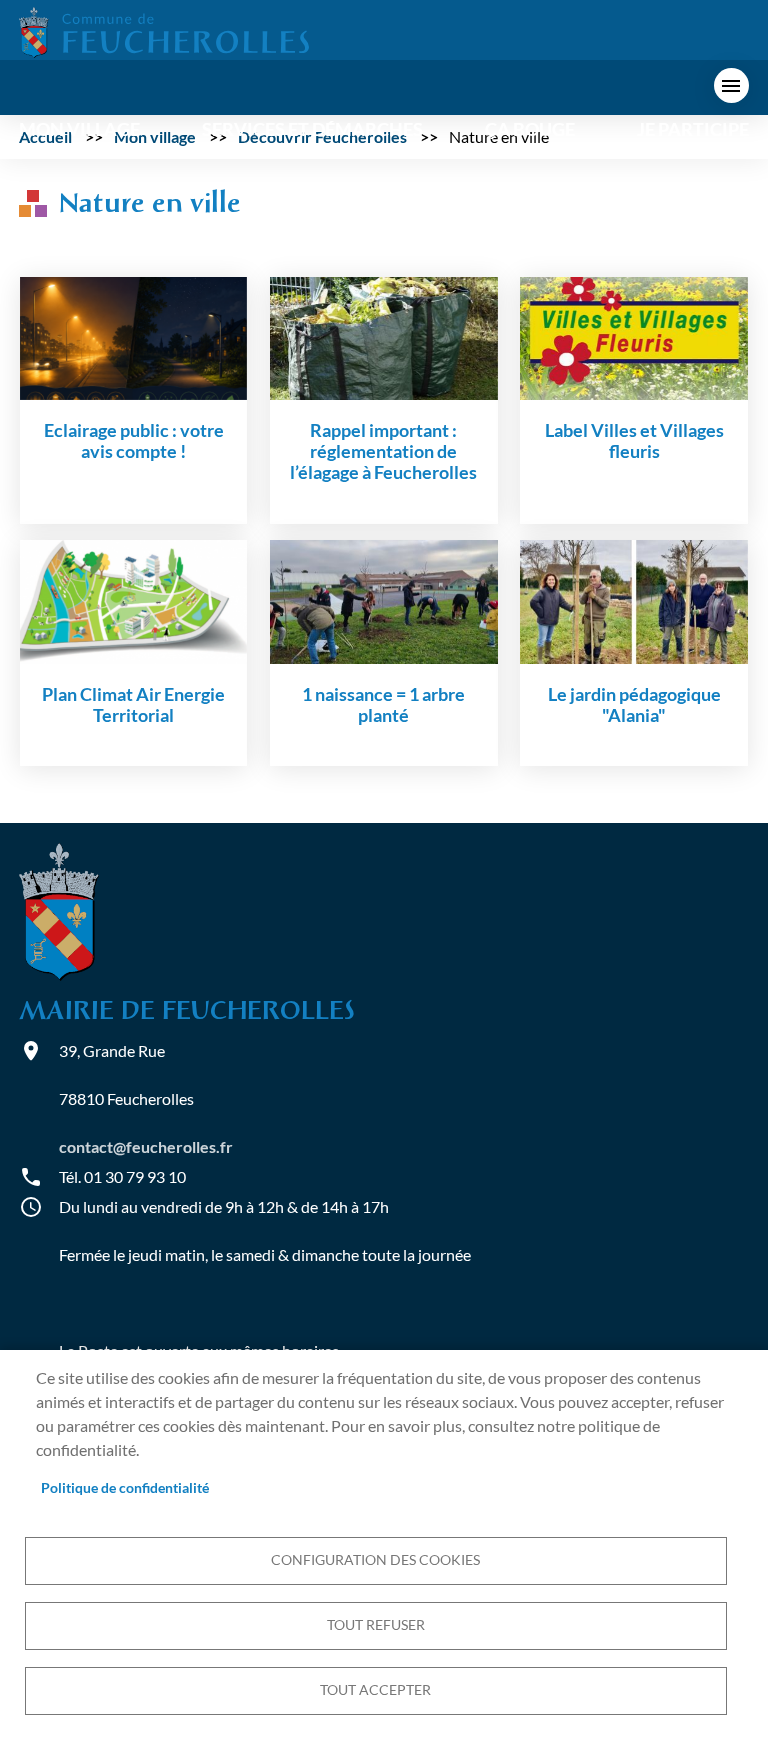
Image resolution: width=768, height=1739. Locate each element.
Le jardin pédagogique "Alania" (634, 705)
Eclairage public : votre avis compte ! (134, 441)
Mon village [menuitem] (79, 129)
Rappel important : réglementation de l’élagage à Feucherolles (383, 451)
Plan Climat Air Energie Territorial (133, 705)
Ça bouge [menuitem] (530, 129)
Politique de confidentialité (125, 1488)
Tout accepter (375, 1690)
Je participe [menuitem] (693, 129)
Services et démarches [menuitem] (312, 129)
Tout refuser (376, 1625)
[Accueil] (164, 30)
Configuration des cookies (375, 1560)
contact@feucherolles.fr (146, 1146)
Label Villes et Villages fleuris (634, 441)
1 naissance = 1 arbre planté (383, 705)
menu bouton (731, 85)
